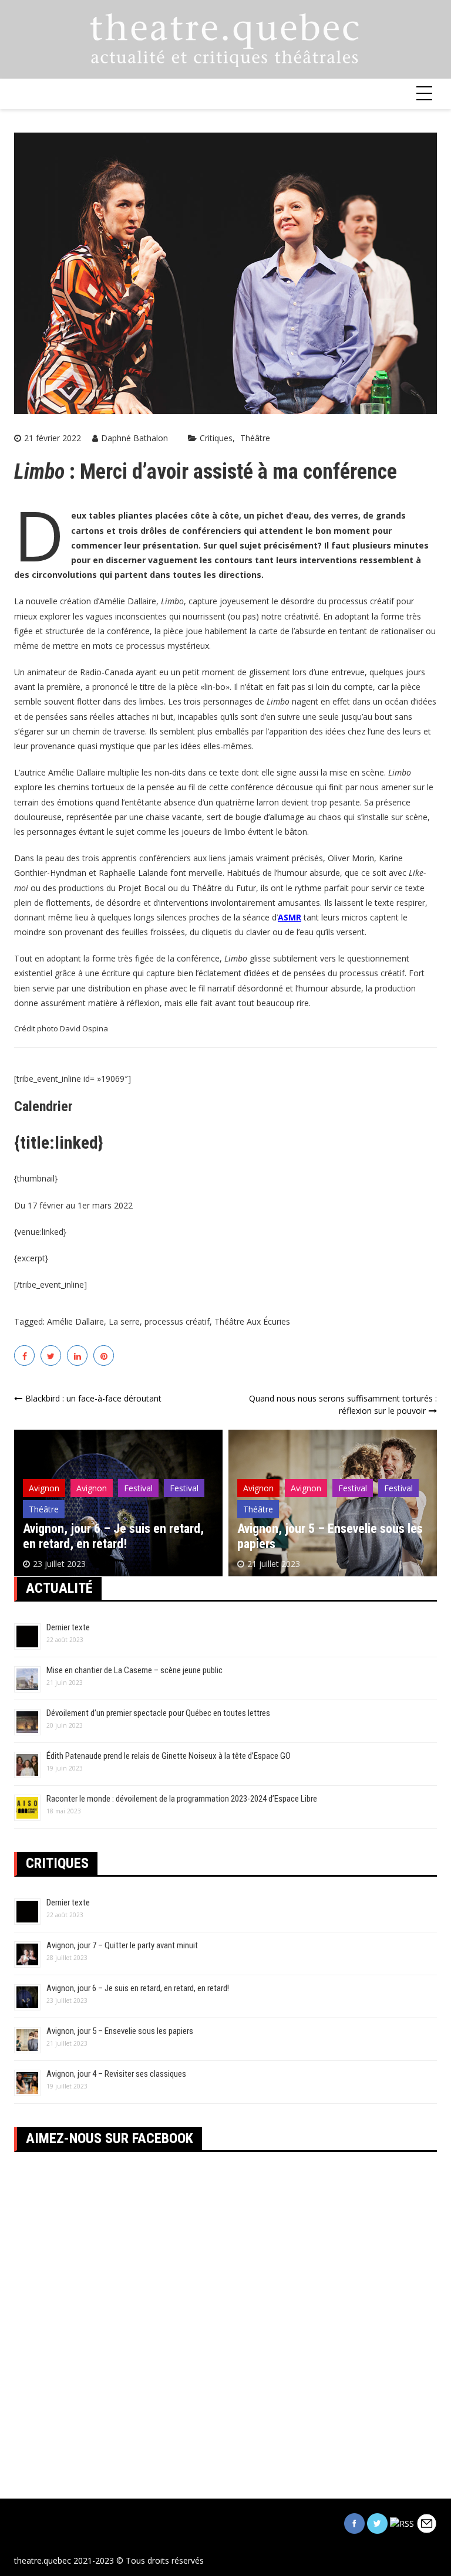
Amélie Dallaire (75, 1321)
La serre (124, 1321)
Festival (138, 1488)
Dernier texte (68, 1627)
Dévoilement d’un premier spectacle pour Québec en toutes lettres (158, 1713)
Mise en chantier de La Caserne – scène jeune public (134, 1670)
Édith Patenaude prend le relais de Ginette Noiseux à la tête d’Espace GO (169, 1756)
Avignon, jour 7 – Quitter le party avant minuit (122, 1945)
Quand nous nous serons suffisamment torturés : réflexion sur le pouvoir (343, 1404)
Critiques (216, 438)
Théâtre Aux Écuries (252, 1321)
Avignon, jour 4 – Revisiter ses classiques (116, 2074)
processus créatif (177, 1321)
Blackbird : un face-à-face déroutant (93, 1398)
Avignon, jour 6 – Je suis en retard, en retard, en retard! (113, 1536)
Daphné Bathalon (134, 438)
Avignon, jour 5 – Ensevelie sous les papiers (120, 2031)
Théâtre (255, 438)
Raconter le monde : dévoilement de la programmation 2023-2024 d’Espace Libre (182, 1799)
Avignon (44, 1488)
